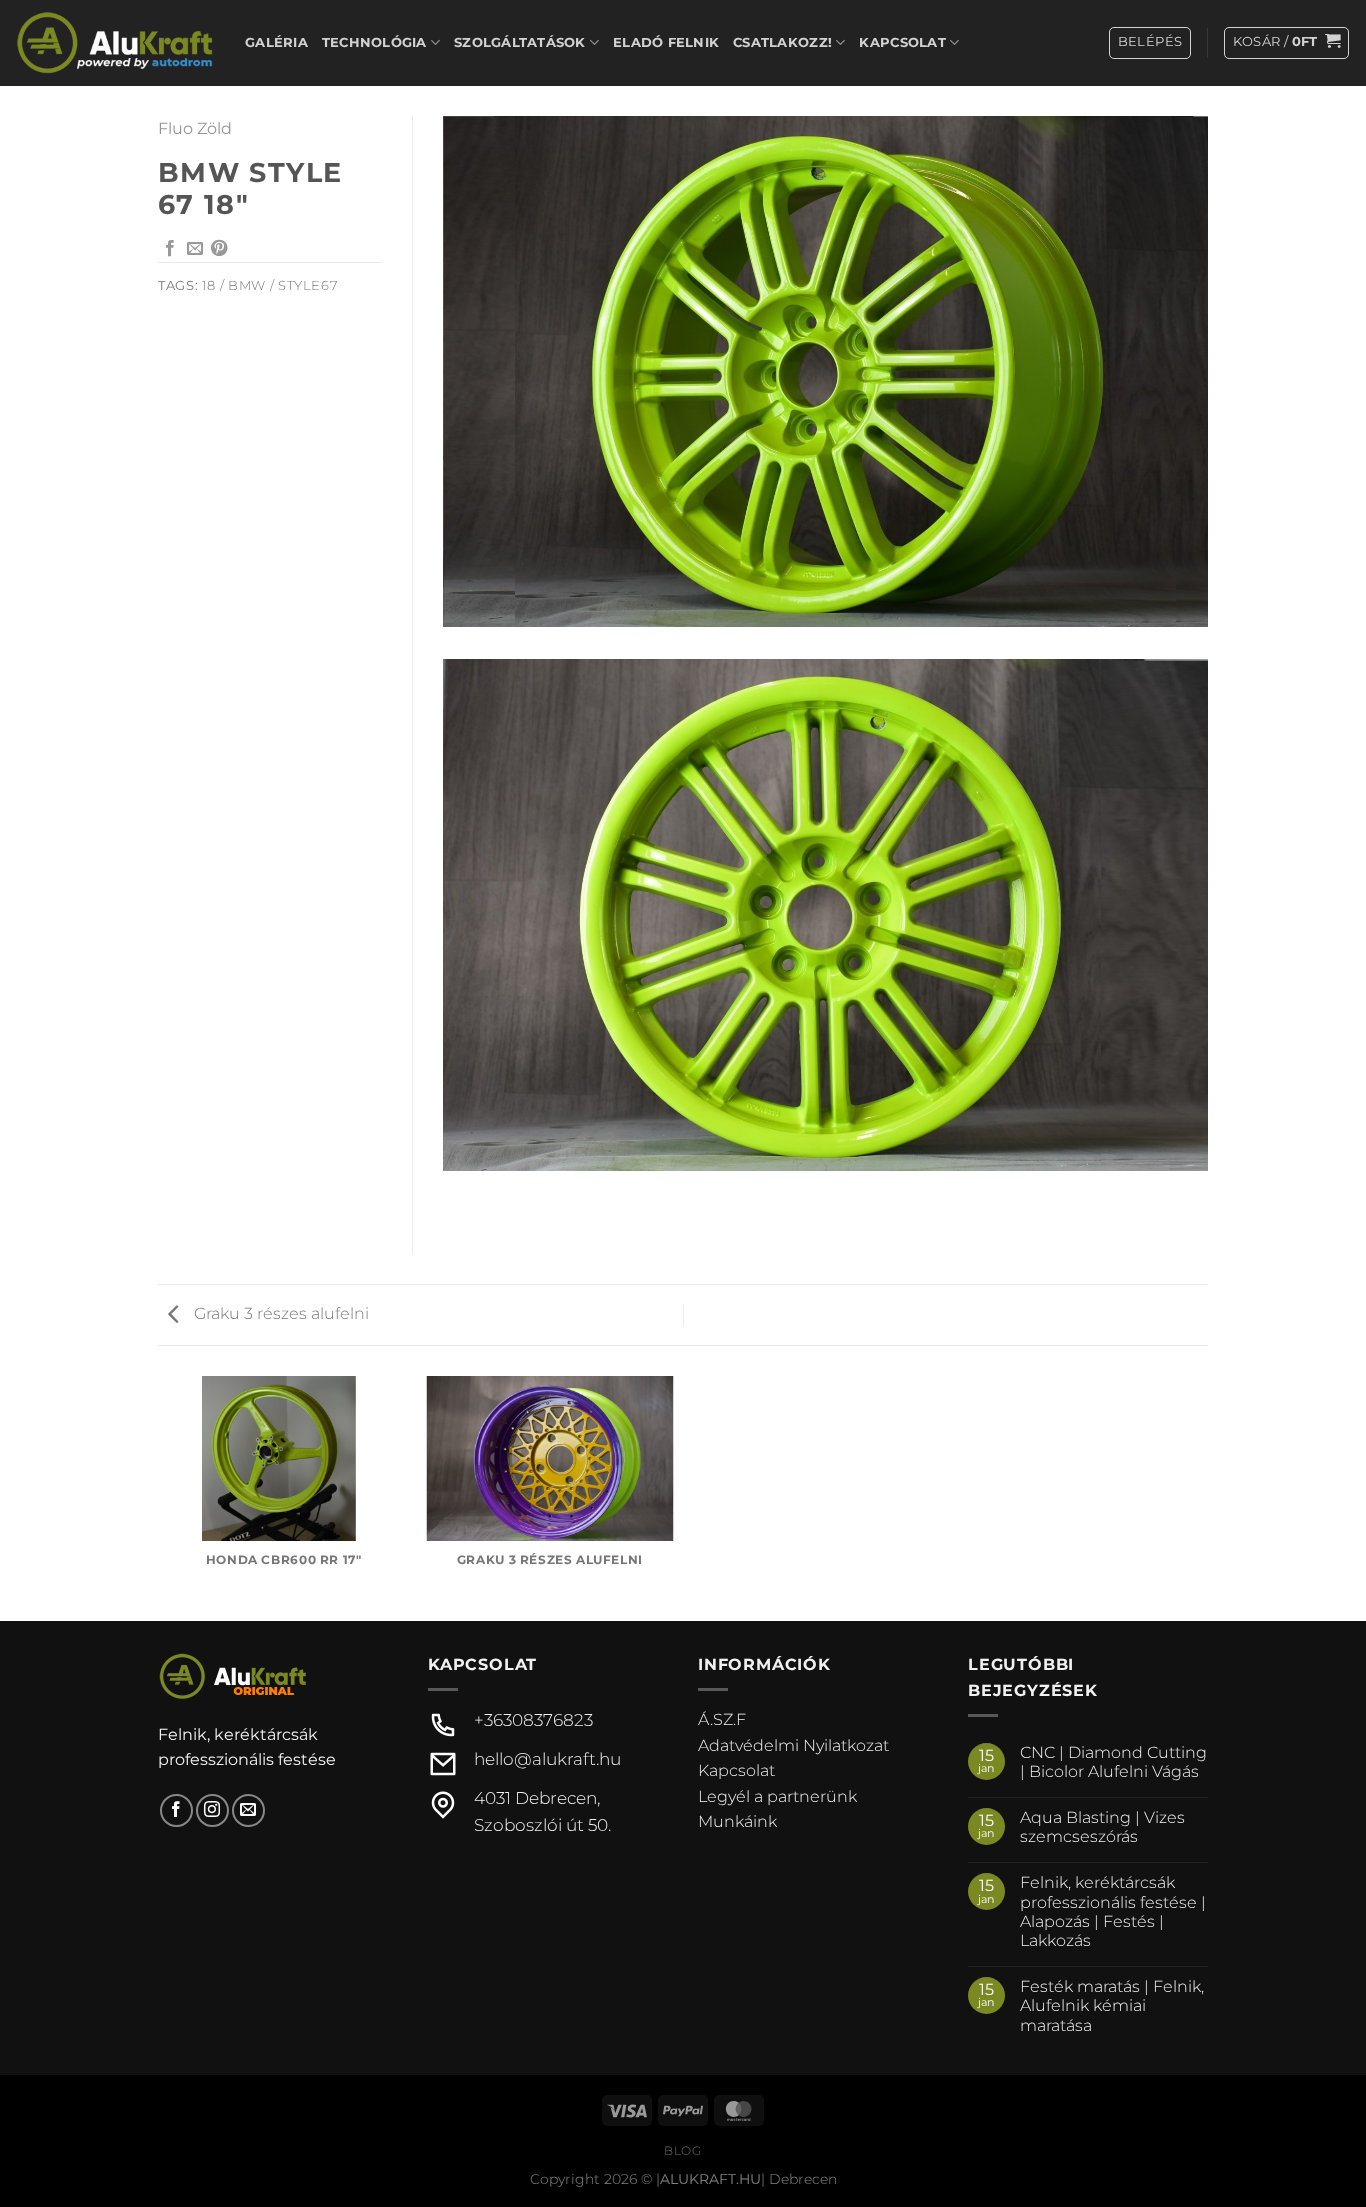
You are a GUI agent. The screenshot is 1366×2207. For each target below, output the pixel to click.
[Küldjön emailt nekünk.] (248, 1810)
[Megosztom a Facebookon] (170, 249)
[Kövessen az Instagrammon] (212, 1810)
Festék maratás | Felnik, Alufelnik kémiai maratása (1112, 2005)
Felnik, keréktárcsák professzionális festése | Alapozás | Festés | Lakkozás (1113, 1911)
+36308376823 (533, 1720)
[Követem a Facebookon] (176, 1810)
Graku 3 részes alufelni (279, 1313)
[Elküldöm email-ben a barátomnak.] (195, 249)
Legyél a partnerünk (777, 1796)
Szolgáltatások (520, 42)
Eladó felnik (666, 42)
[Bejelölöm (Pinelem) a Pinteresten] (219, 249)
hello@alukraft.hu (547, 1759)
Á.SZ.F (722, 1719)
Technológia (374, 42)
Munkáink (737, 1821)
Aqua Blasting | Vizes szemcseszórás (1102, 1827)
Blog (682, 2150)
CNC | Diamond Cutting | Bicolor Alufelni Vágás (1113, 1762)
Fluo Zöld (195, 128)
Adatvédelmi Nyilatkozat (793, 1745)
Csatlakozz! (782, 42)
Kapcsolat (902, 42)
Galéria (276, 42)
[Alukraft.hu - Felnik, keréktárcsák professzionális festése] (115, 42)
